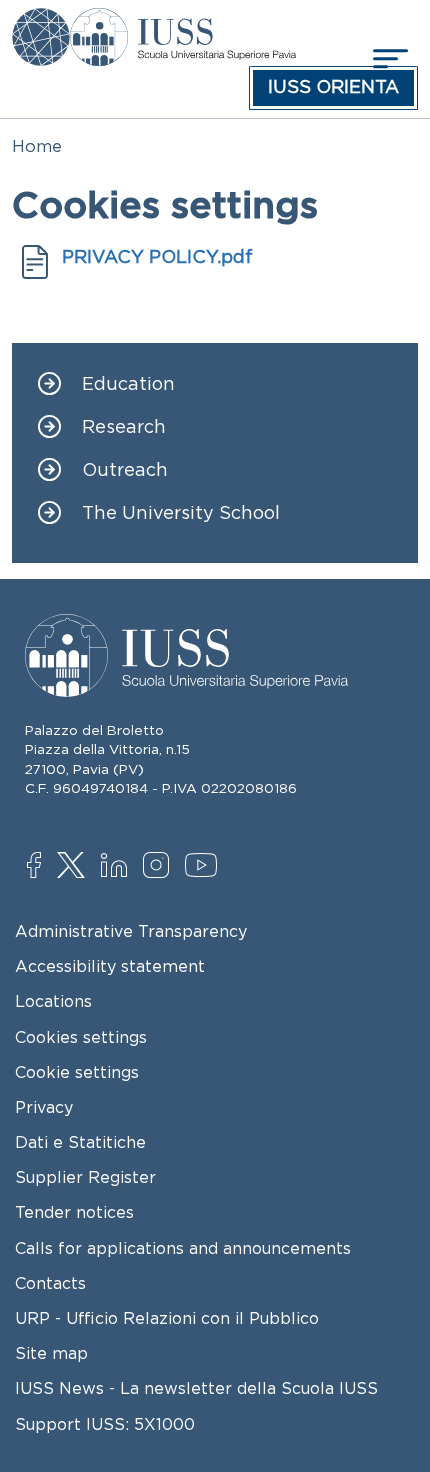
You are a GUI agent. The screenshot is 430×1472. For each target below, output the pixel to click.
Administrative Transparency (131, 931)
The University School (181, 513)
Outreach (125, 470)
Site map (51, 1353)
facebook (44, 867)
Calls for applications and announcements (183, 1248)
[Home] (182, 22)
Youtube (202, 868)
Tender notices (74, 1212)
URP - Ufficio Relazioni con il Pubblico (167, 1318)
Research (124, 427)
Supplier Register (85, 1177)
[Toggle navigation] (388, 58)
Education (128, 384)
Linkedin (118, 868)
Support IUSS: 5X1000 (105, 1424)
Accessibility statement (110, 966)
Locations (53, 1001)
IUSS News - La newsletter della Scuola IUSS (196, 1388)
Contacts (50, 1283)
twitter (74, 867)
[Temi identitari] (41, 22)
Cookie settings (77, 1072)
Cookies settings (81, 1037)
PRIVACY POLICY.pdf (157, 257)
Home (37, 146)
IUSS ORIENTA (333, 87)
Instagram (160, 867)
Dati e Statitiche (80, 1142)
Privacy (44, 1107)
